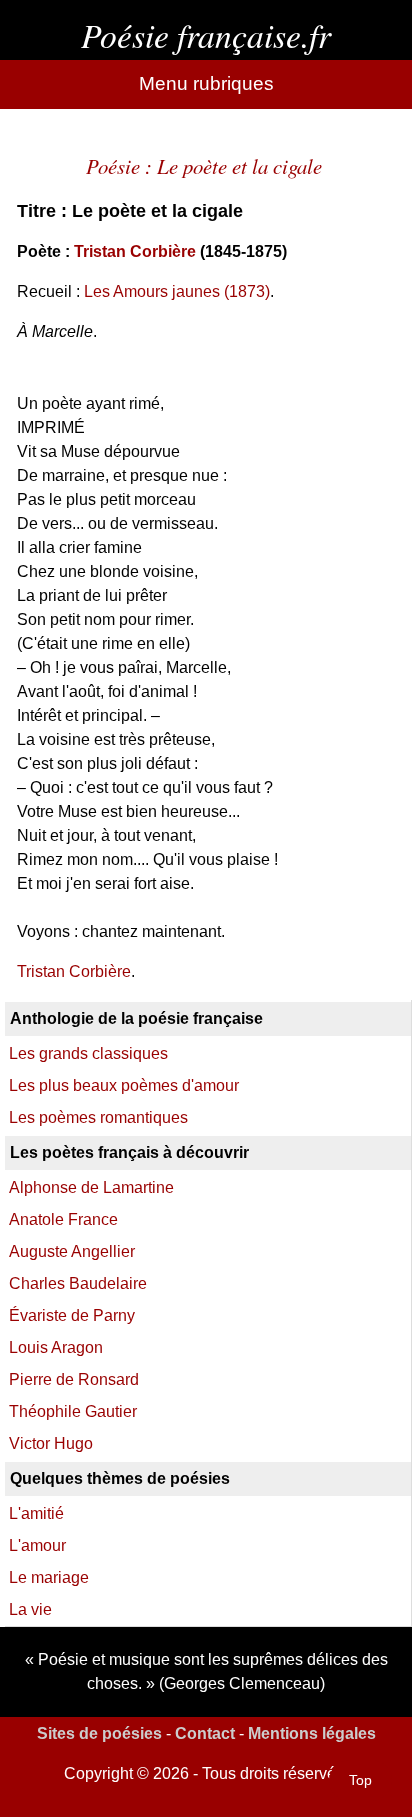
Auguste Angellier (72, 1251)
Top (360, 1780)
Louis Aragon (56, 1347)
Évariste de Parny (72, 1315)
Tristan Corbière (135, 251)
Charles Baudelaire (78, 1283)
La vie (30, 1609)
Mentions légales (312, 1733)
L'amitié (36, 1513)
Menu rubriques (206, 83)
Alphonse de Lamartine (91, 1187)
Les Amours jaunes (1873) (177, 291)
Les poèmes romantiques (98, 1117)
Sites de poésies (99, 1733)
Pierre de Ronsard (74, 1379)
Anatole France (63, 1219)
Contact (205, 1733)
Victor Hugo (51, 1443)
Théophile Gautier (73, 1411)
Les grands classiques (88, 1053)
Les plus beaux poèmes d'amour (124, 1085)
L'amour (37, 1545)
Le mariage (49, 1577)
